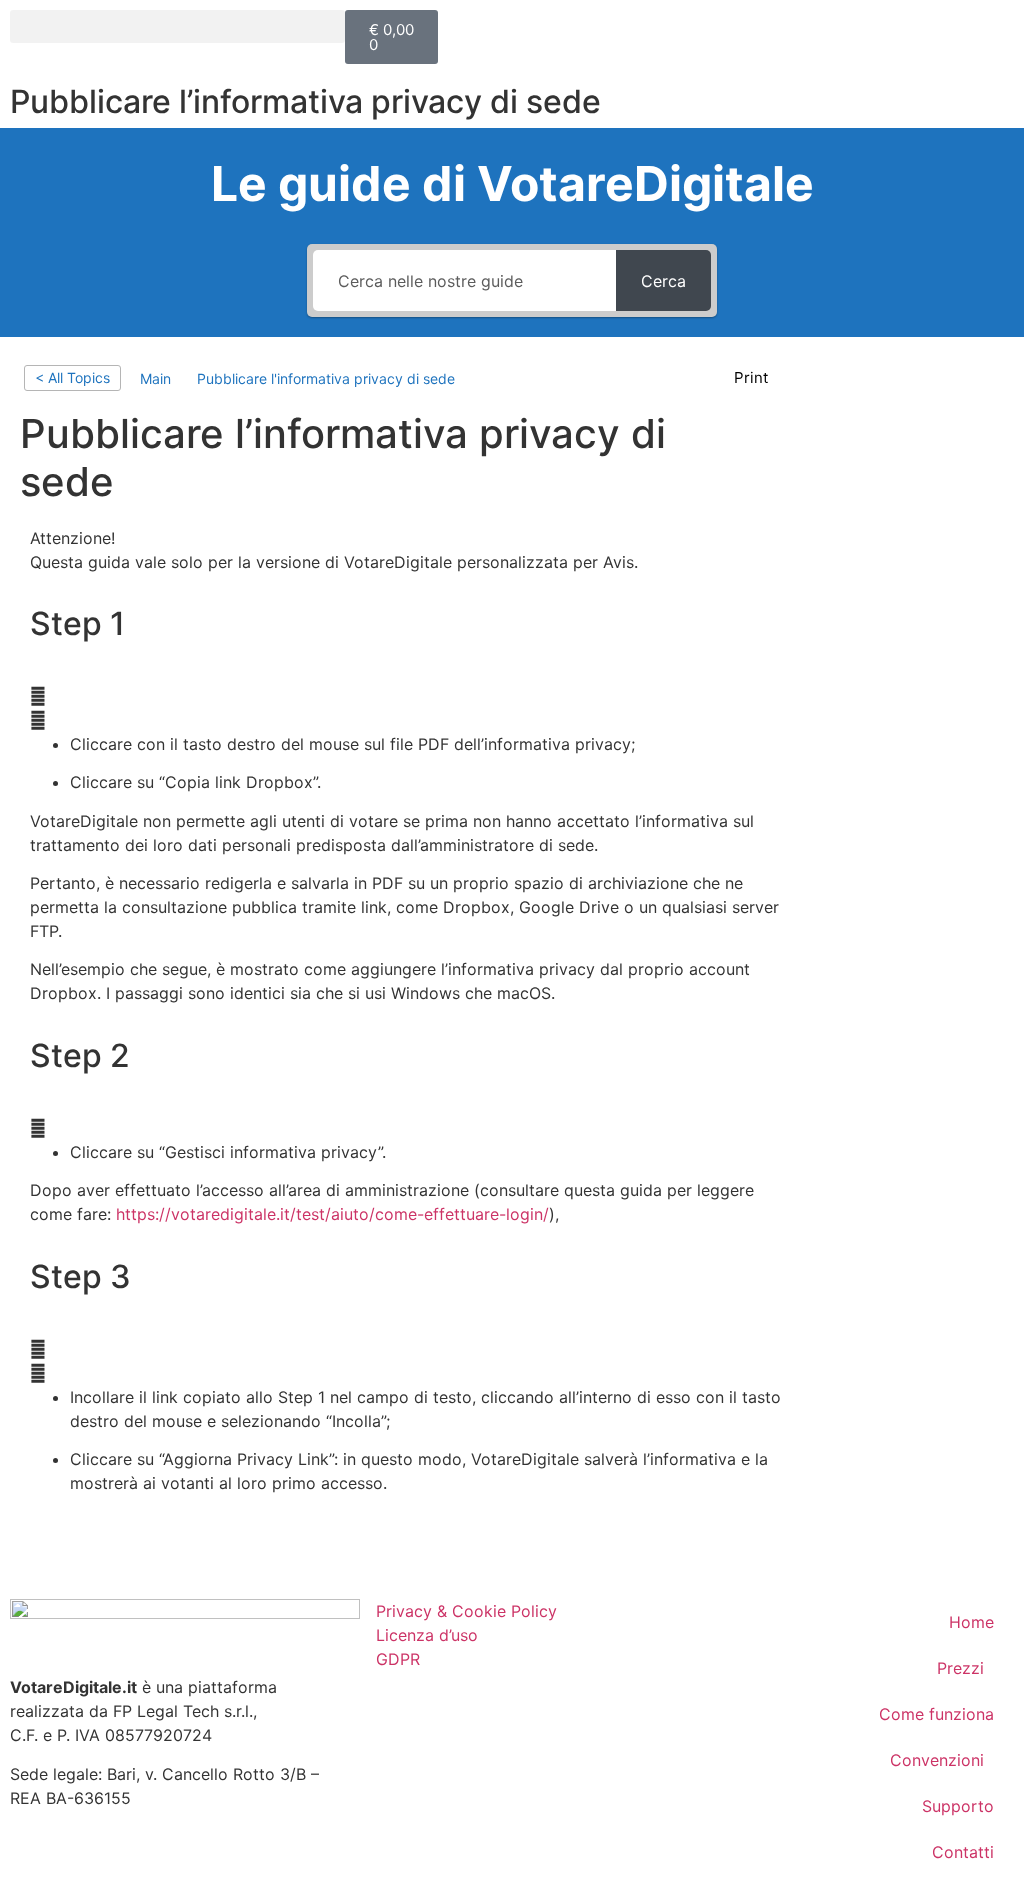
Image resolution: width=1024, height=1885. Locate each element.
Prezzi (960, 1668)
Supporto (958, 1806)
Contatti (963, 1852)
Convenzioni (937, 1760)
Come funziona (936, 1714)
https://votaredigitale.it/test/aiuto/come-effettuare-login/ (332, 1214)
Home (971, 1622)
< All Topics (72, 377)
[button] (177, 26)
